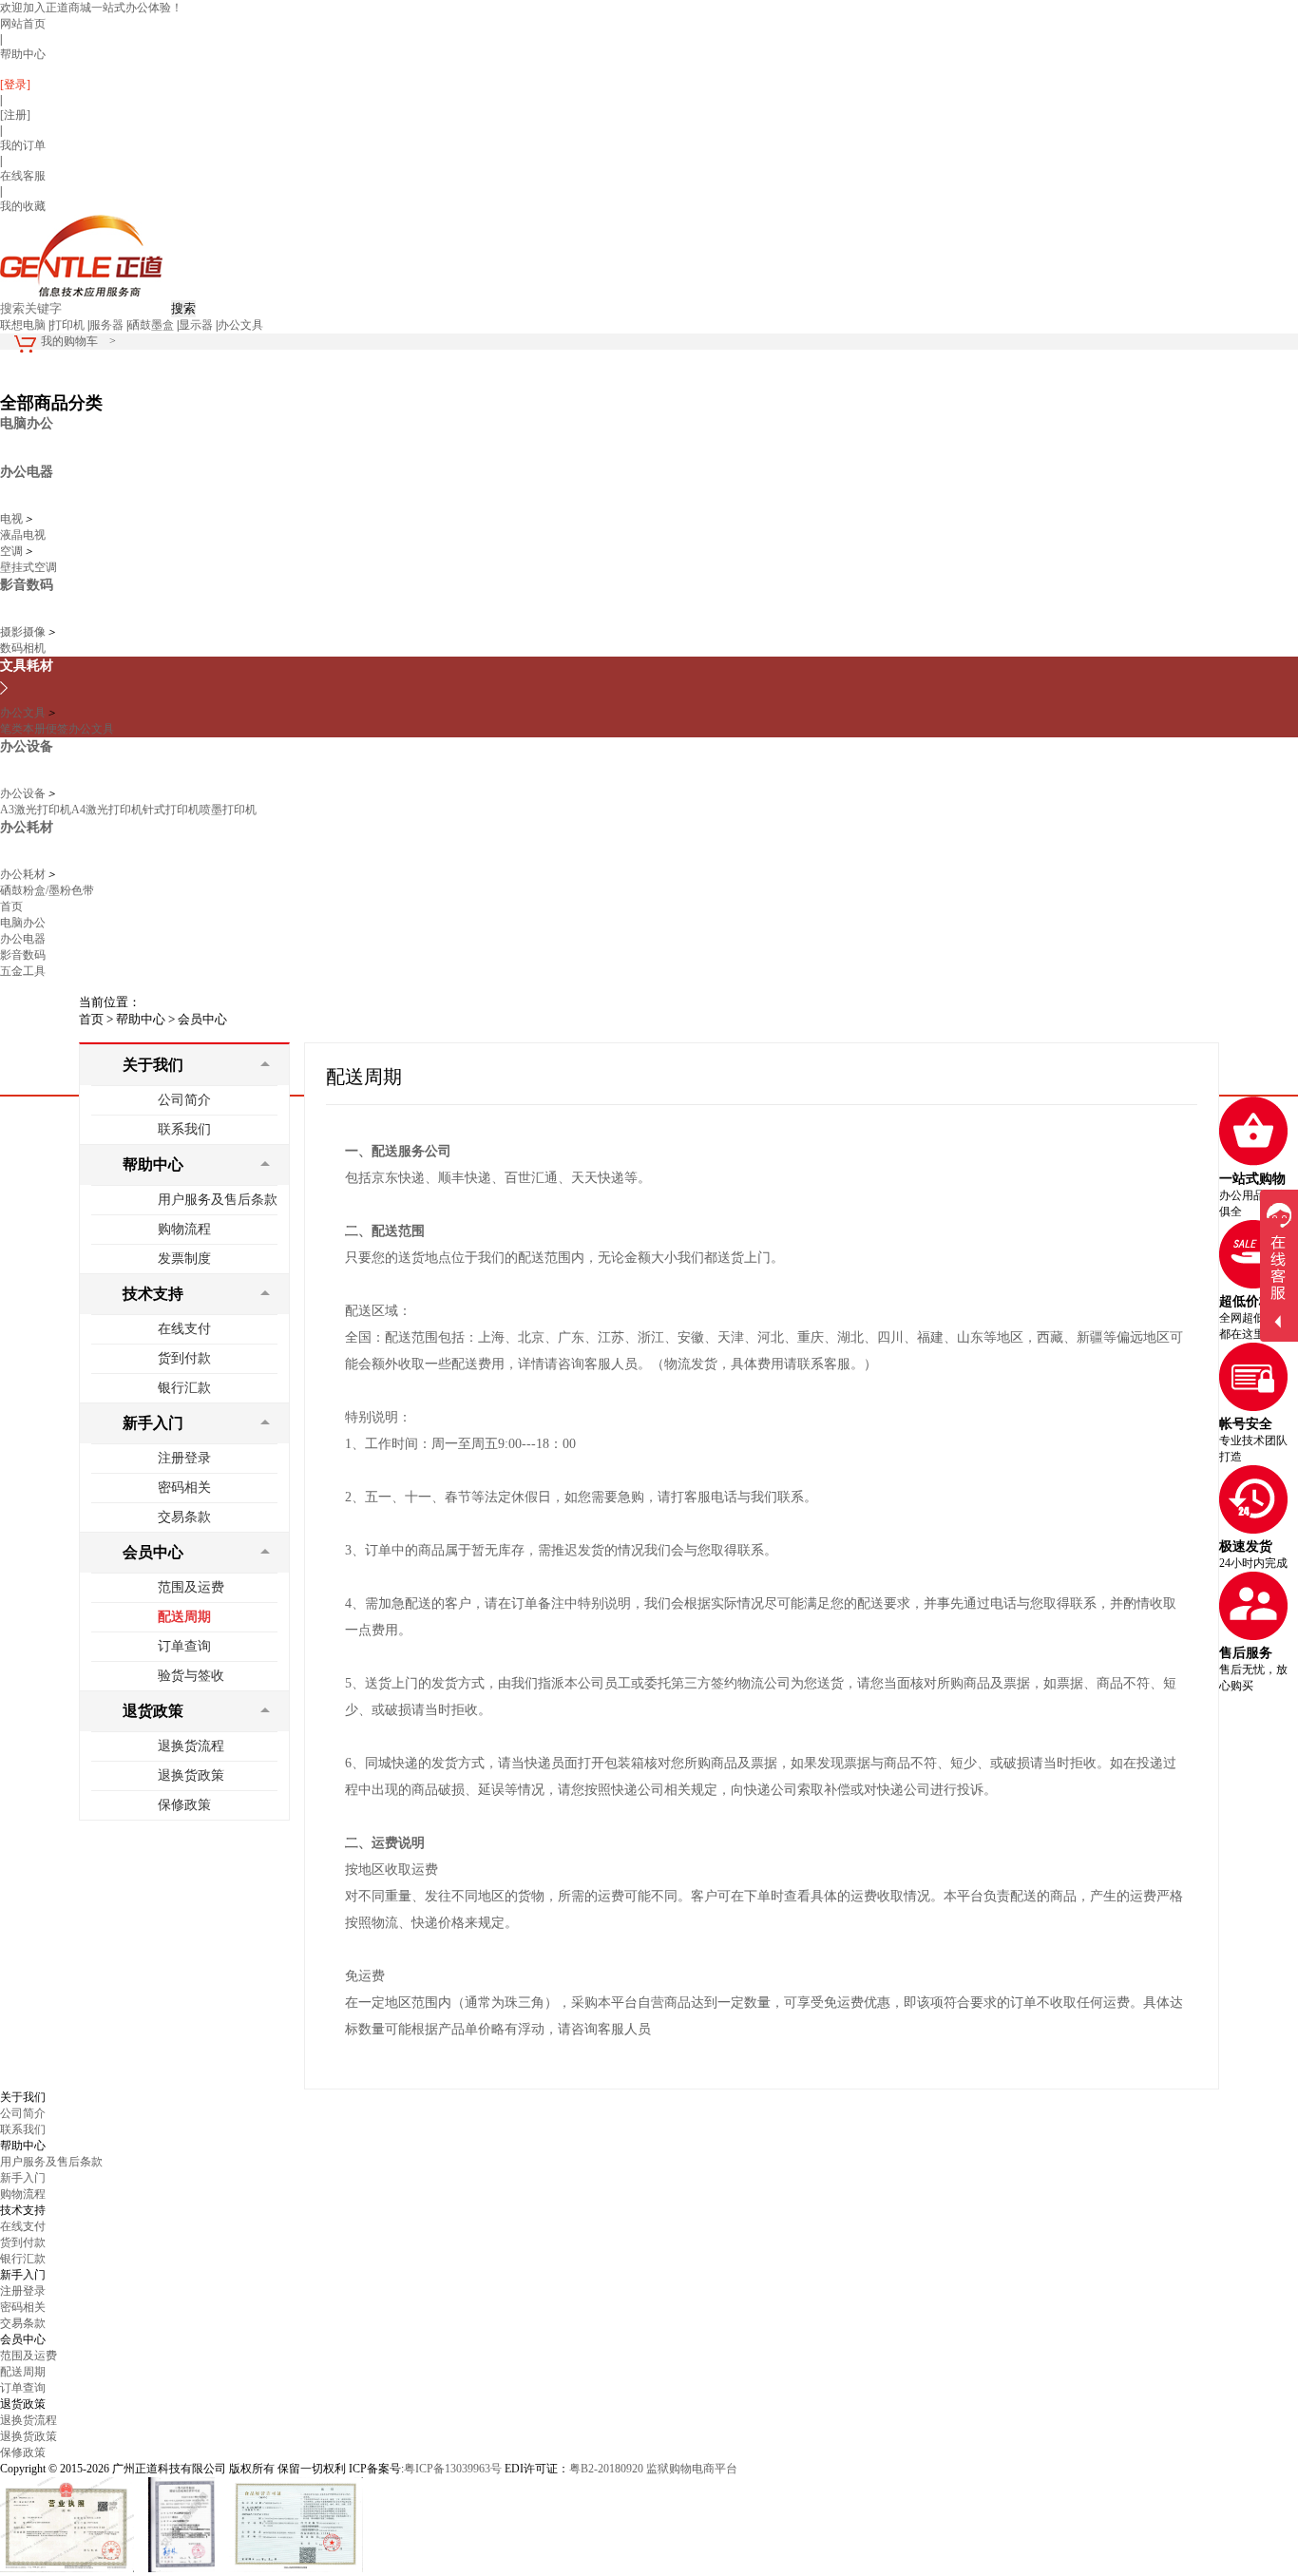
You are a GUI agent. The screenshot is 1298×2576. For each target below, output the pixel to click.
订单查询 (184, 1646)
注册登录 (184, 1458)
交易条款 (184, 1517)
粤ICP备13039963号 (453, 2469)
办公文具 (240, 325)
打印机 (67, 325)
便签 (57, 729)
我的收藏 (23, 206)
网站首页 (23, 24)
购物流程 (184, 1229)
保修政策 (184, 1805)
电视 (11, 519)
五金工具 (23, 971)
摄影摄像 (23, 632)
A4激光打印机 (107, 810)
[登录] (15, 85)
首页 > (96, 1019)
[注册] (15, 115)
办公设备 (23, 793)
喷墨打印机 (228, 810)
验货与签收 (191, 1676)
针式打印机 (171, 810)
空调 (11, 551)
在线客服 (23, 176)
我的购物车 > (78, 341)
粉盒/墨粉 (47, 890)
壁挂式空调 (29, 567)
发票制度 (184, 1259)
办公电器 (23, 939)
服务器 (106, 325)
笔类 (11, 729)
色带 (83, 890)
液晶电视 (23, 535)
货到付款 (184, 1358)
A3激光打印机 (36, 810)
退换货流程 (191, 1746)
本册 (34, 729)
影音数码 (23, 955)
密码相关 (184, 1488)
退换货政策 (191, 1775)
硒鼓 (11, 890)
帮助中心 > (145, 1019)
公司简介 (184, 1100)
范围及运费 (191, 1587)
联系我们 (184, 1129)
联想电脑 (23, 325)
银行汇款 (184, 1388)
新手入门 (23, 2178)
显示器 (196, 325)
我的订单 (23, 145)
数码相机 (23, 648)
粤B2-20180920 (606, 2469)
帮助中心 (23, 54)
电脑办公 (23, 923)
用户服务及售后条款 (218, 1200)
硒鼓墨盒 (151, 325)
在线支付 (184, 1329)
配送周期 (184, 1617)
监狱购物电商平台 (692, 2469)
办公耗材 (23, 874)
